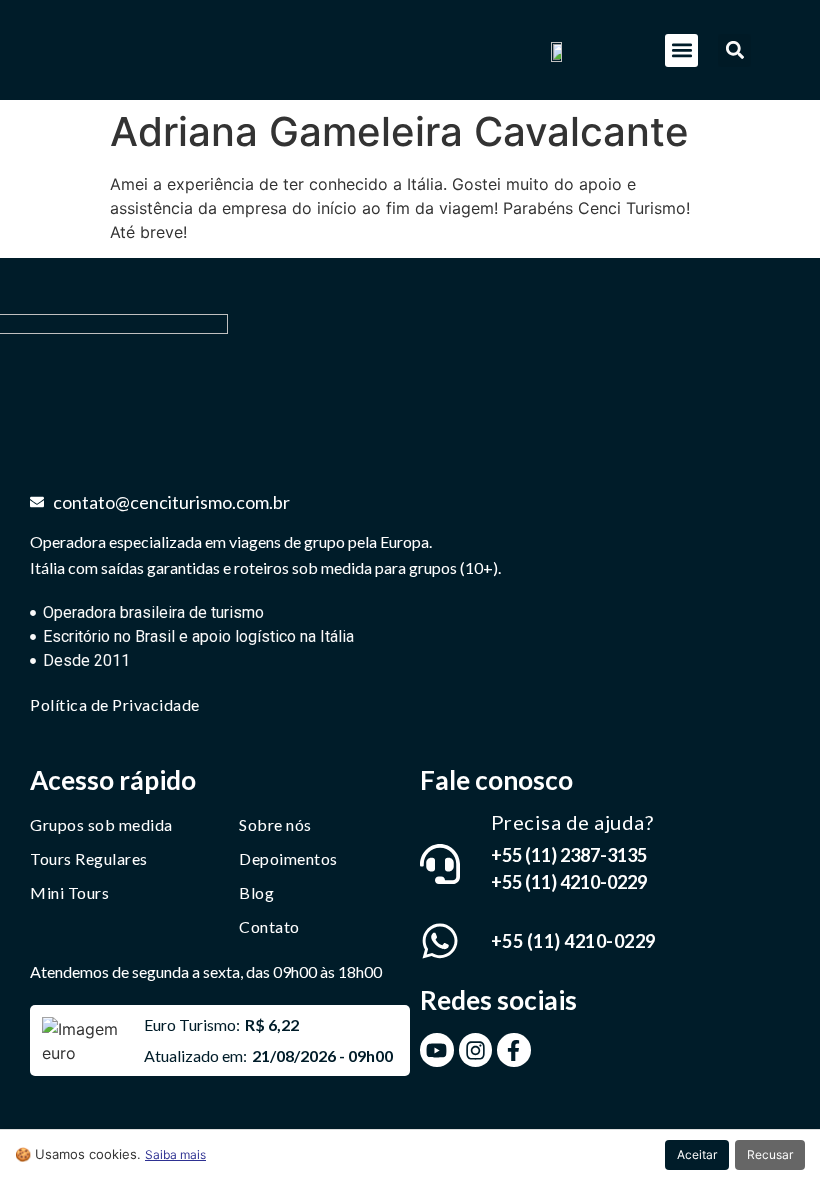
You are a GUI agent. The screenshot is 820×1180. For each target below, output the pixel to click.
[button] (681, 50)
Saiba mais (175, 1154)
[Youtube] (437, 1050)
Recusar (770, 1154)
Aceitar (697, 1154)
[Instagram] (476, 1050)
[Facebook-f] (514, 1050)
